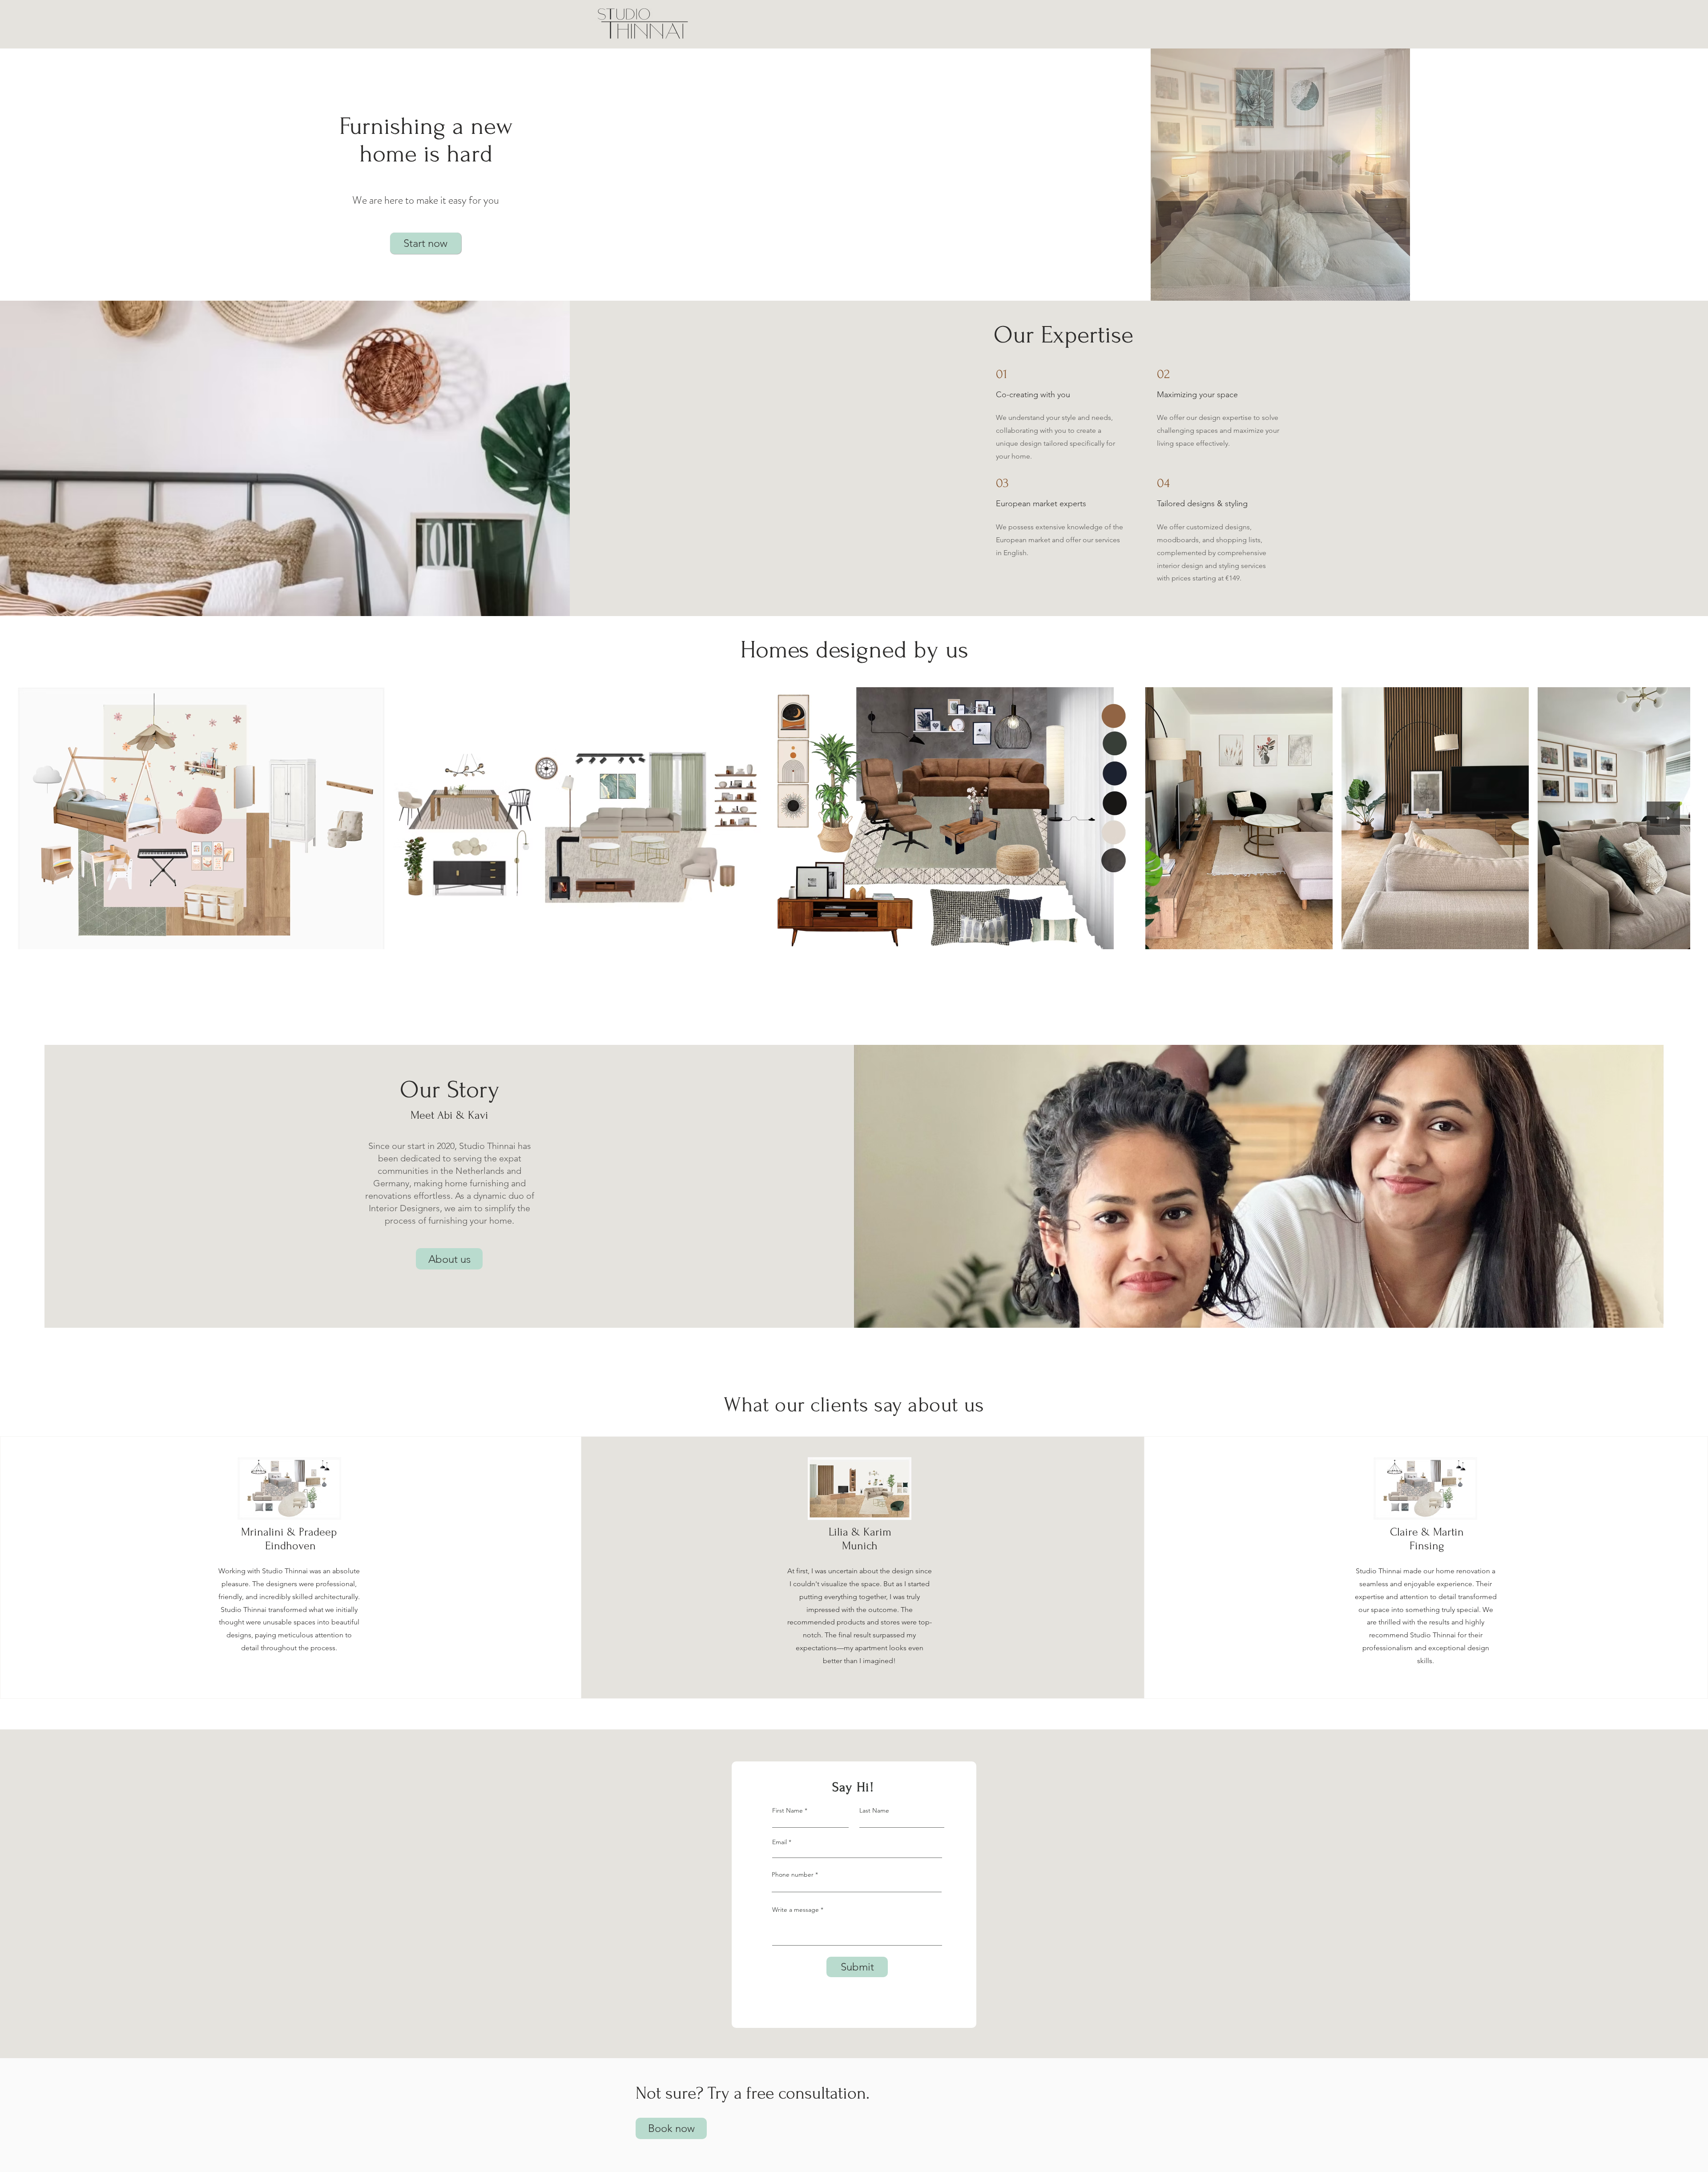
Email (779, 1842)
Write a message (796, 1910)
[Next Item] (1663, 818)
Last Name (874, 1810)
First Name (788, 1810)
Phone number (793, 1874)
